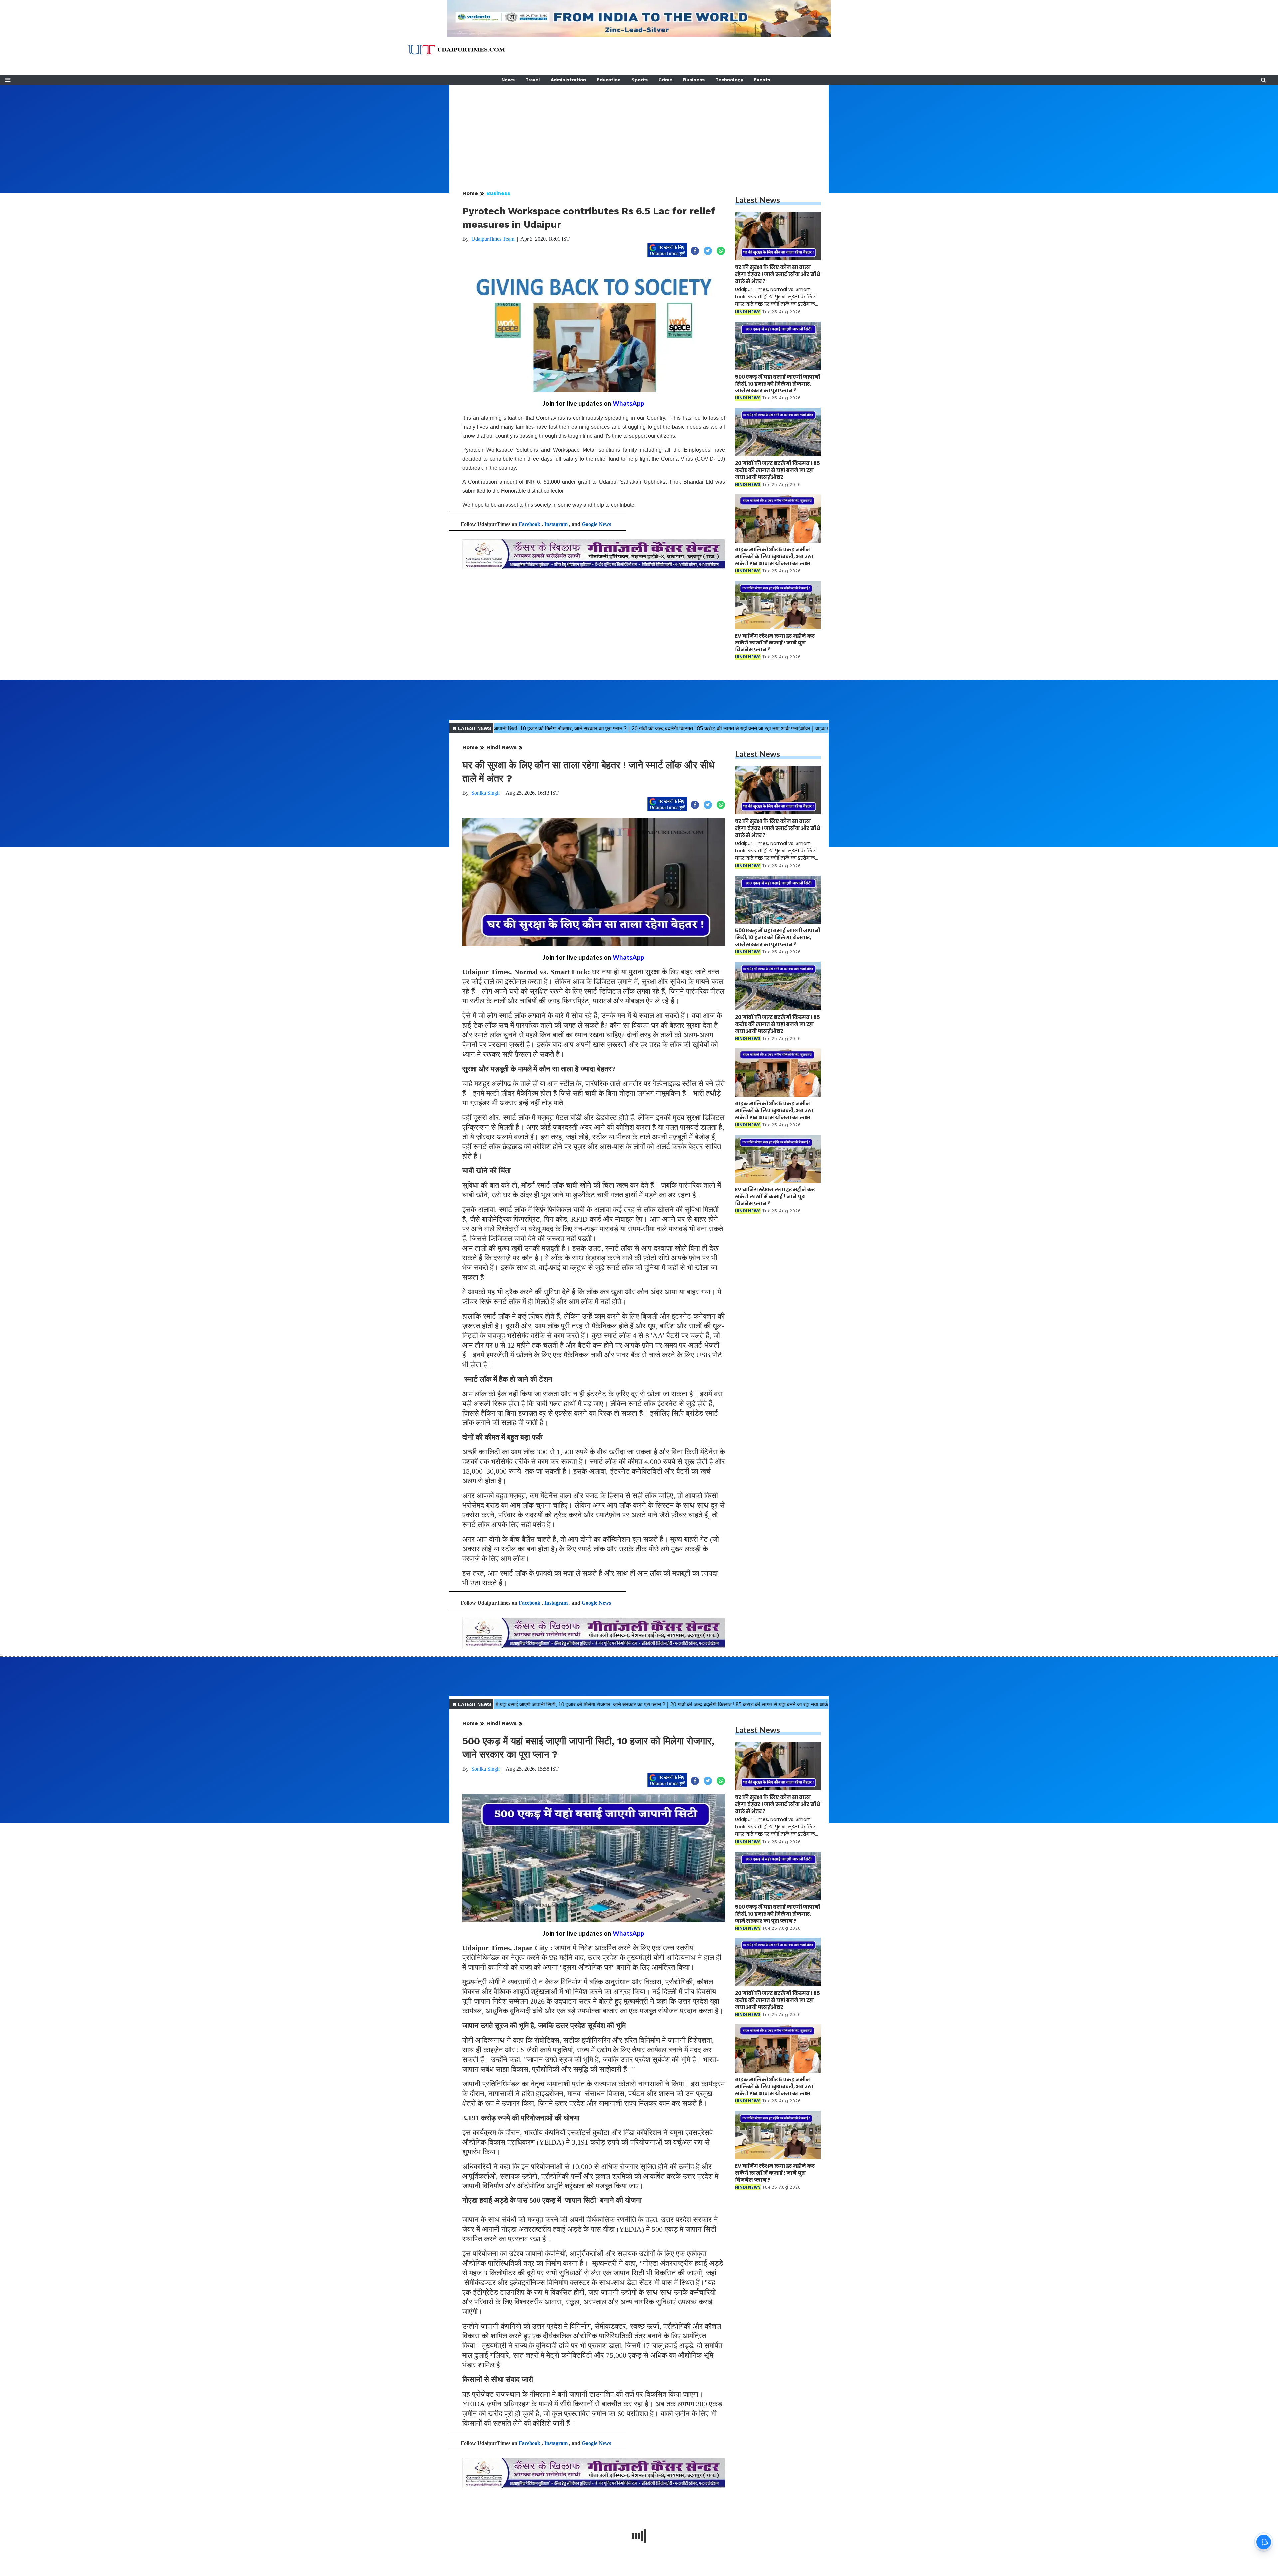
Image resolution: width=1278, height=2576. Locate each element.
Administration (568, 80)
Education (609, 80)
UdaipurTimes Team (493, 239)
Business (694, 80)
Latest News (757, 200)
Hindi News (501, 747)
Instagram (556, 524)
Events (762, 80)
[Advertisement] (639, 131)
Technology (729, 80)
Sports (639, 80)
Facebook (530, 524)
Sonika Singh (485, 793)
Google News (596, 524)
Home (470, 193)
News (508, 80)
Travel (533, 80)
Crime (665, 80)
